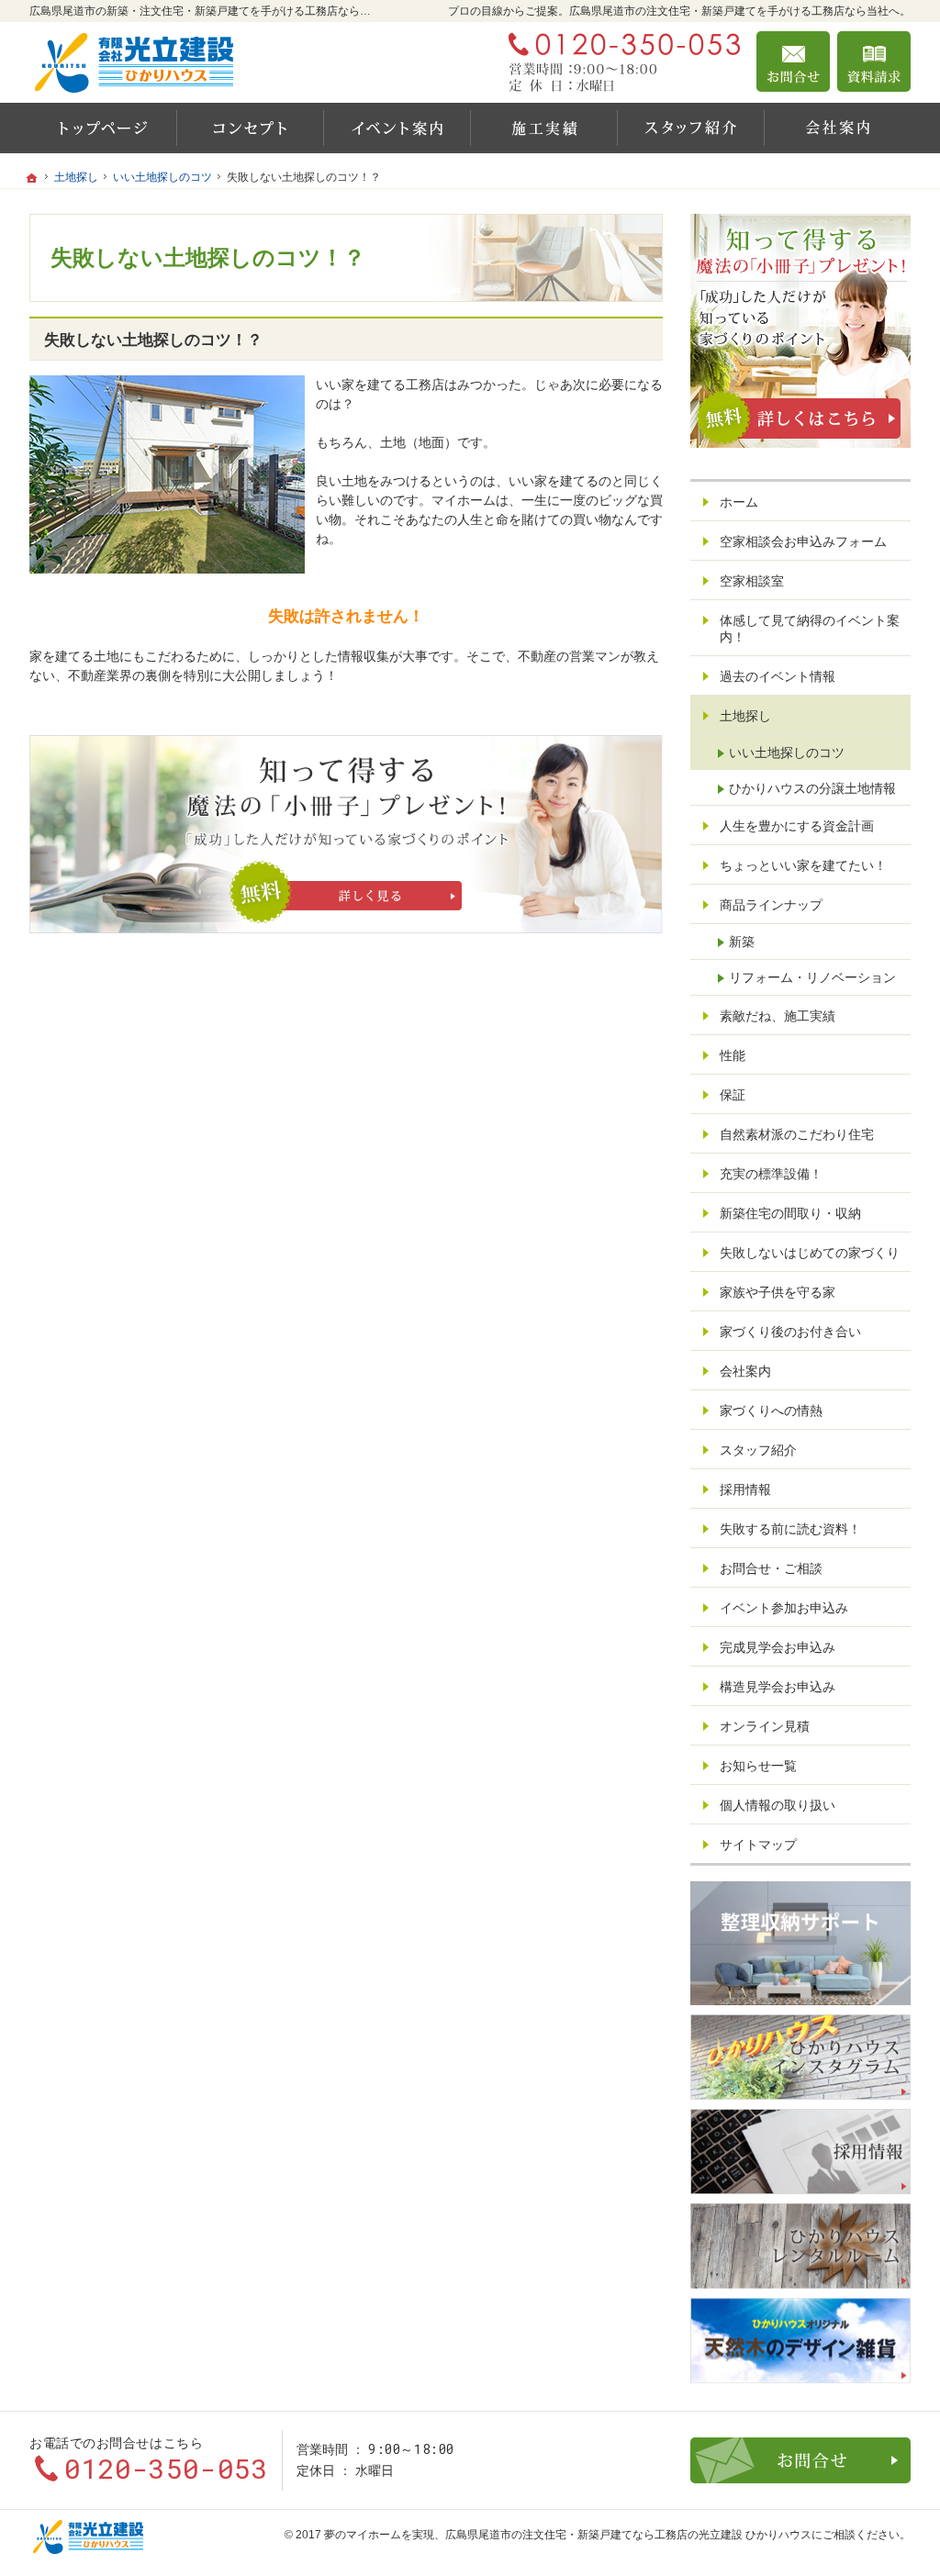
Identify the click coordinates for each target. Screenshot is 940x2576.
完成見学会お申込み (778, 1647)
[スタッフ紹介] (690, 128)
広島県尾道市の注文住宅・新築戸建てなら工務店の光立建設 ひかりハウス (628, 2535)
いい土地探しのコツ (787, 753)
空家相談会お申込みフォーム (803, 541)
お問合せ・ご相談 (771, 1568)
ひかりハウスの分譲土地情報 (812, 788)
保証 (733, 1095)
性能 (733, 1055)
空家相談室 (752, 581)
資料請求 (874, 61)
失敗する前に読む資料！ (790, 1529)
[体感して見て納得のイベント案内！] (397, 128)
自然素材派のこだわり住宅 (797, 1134)
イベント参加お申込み (784, 1608)
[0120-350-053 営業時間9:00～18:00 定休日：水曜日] (621, 61)
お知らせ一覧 (758, 1766)
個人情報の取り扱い (778, 1805)
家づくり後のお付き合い (790, 1332)
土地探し (745, 716)
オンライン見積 (765, 1726)
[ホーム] (103, 128)
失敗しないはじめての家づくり (810, 1253)
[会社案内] (837, 128)
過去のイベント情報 (778, 676)
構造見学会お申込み (778, 1687)
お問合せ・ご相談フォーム (800, 2460)
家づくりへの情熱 (771, 1411)
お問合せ (793, 61)
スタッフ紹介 (758, 1450)
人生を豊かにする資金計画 (797, 826)
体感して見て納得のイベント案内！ (810, 629)
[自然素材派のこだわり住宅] (250, 128)
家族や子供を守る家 (778, 1292)
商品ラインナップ (771, 905)
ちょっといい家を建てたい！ (803, 865)
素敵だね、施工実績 (778, 1016)
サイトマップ (758, 1845)
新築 (742, 942)
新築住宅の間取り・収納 (790, 1213)
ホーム (739, 502)
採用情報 (745, 1489)
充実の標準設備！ (771, 1174)
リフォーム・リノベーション (812, 977)
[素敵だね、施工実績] (543, 128)
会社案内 (745, 1371)
